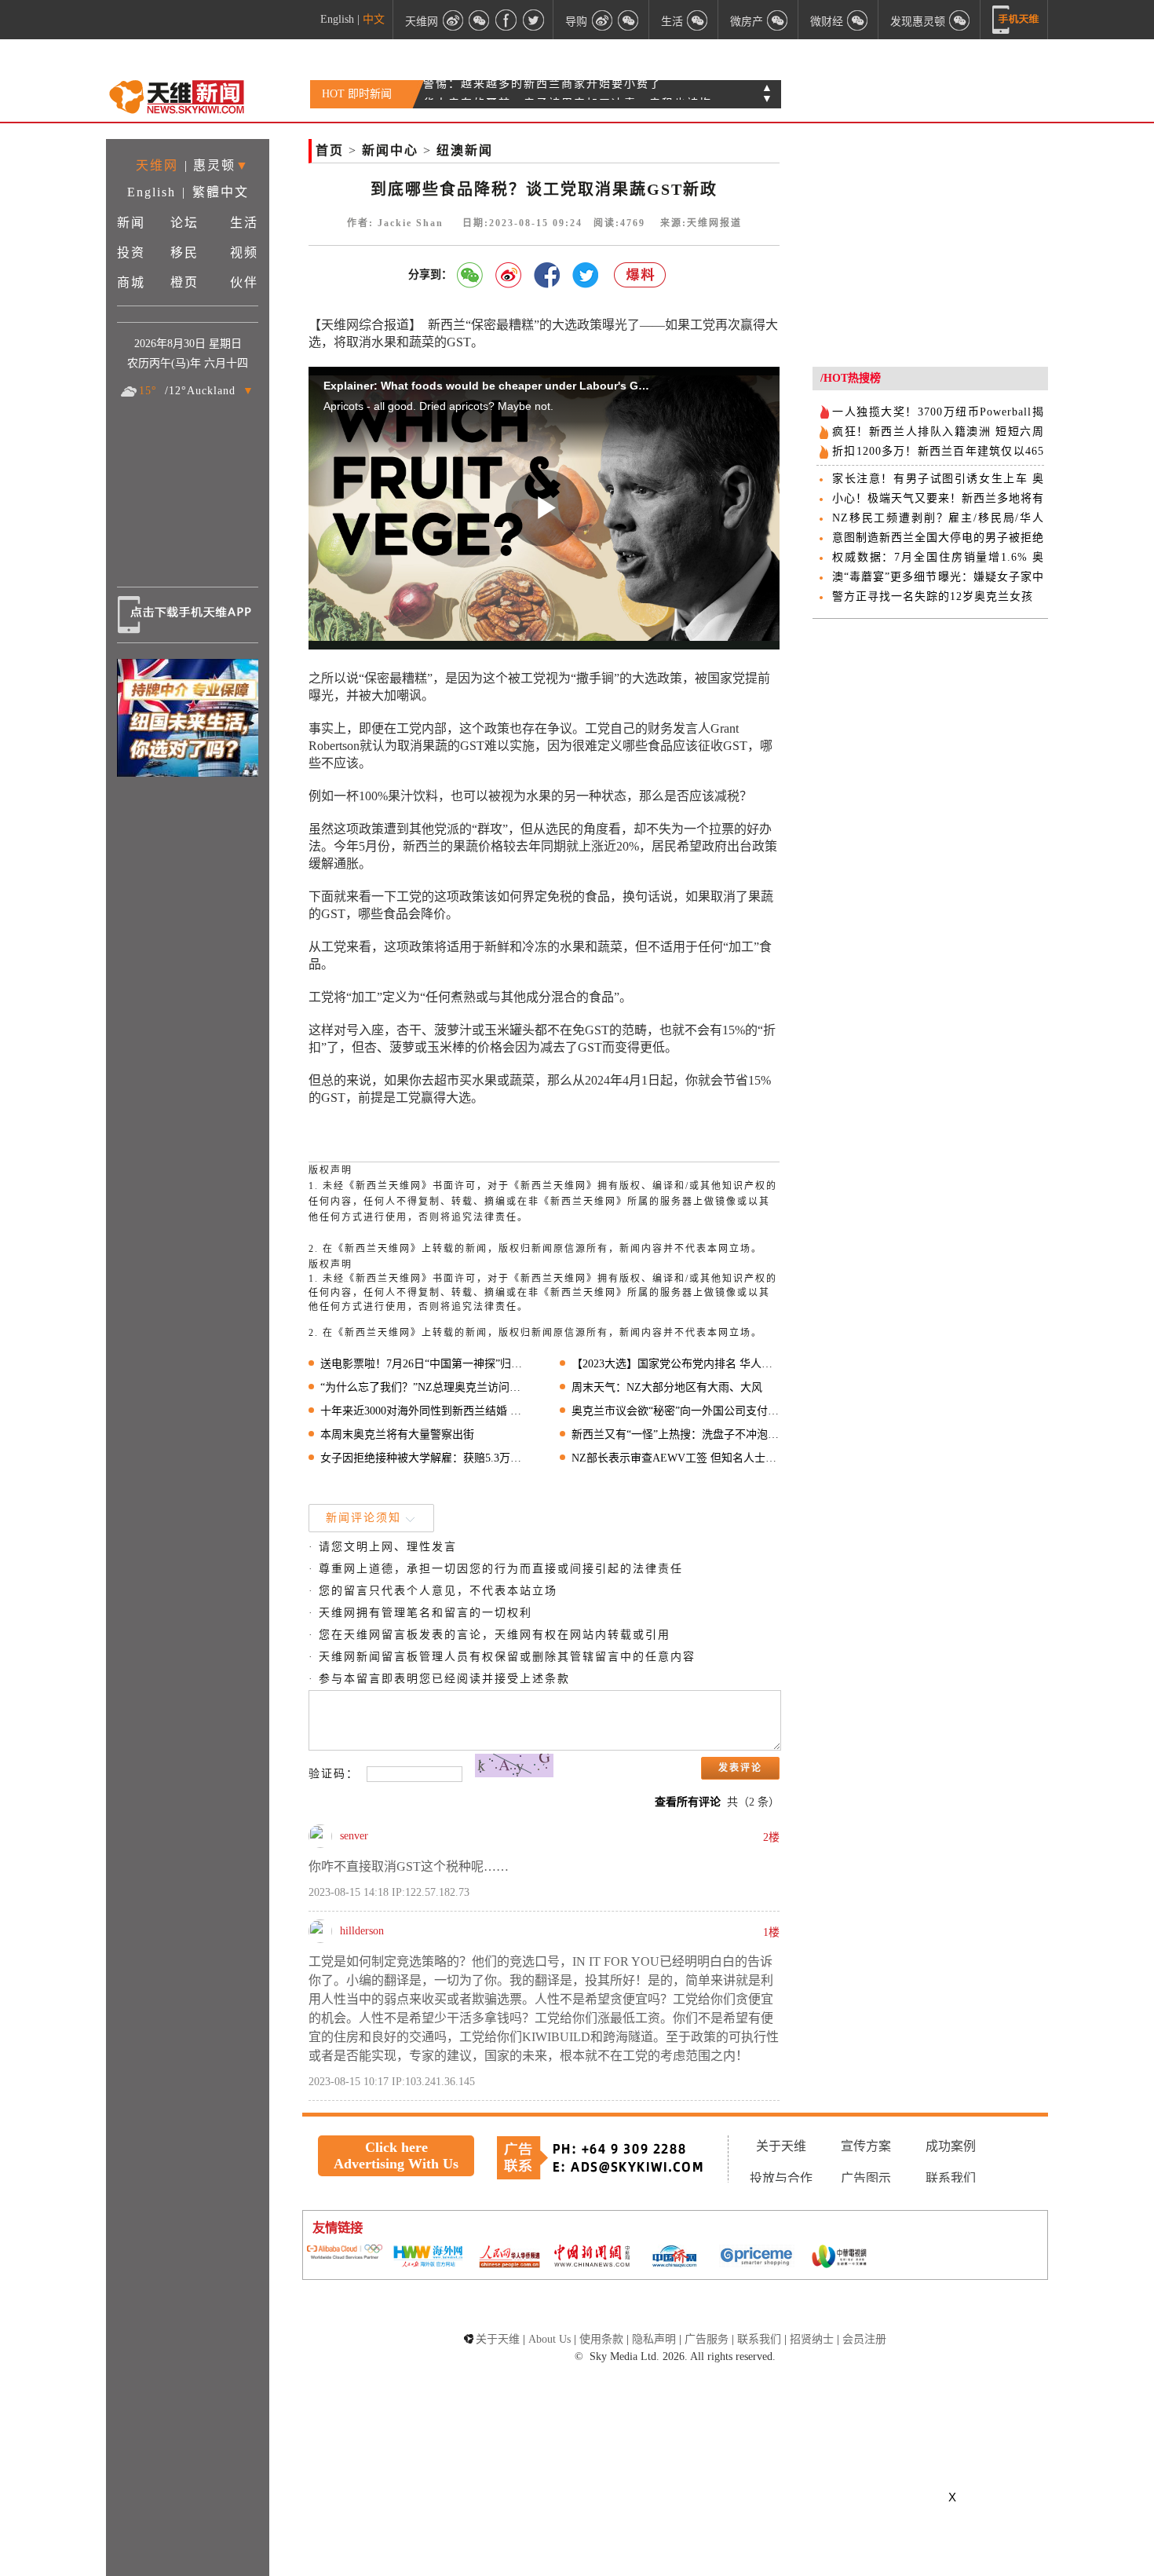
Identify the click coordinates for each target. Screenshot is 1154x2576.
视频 (244, 252)
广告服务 (707, 2339)
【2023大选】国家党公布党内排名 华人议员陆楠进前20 (676, 1364)
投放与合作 (781, 2178)
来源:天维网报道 (701, 223)
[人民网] (509, 2258)
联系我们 (951, 2178)
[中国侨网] (674, 2258)
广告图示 (866, 2178)
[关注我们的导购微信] (858, 20)
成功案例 (951, 2146)
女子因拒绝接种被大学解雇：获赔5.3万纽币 (424, 1458)
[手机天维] (1016, 20)
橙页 (184, 282)
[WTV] (839, 2258)
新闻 (131, 223)
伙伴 (244, 282)
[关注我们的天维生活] (698, 20)
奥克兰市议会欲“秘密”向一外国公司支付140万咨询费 (676, 1411)
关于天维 (781, 2146)
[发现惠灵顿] (960, 20)
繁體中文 (221, 192)
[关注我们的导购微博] (602, 20)
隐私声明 (654, 2339)
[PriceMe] (757, 2258)
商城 (131, 282)
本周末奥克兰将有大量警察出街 (397, 1434)
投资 (131, 252)
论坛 (184, 223)
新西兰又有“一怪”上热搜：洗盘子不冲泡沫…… (676, 1434)
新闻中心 (390, 150)
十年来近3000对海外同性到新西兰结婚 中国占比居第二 (424, 1411)
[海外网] (427, 2258)
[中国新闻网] (592, 2257)
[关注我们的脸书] (506, 20)
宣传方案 (866, 2146)
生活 (244, 223)
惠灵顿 (214, 165)
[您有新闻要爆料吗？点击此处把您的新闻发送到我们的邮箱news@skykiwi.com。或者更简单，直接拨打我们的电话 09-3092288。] (641, 275)
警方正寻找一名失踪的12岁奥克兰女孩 (933, 596)
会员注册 (864, 2339)
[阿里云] (345, 2253)
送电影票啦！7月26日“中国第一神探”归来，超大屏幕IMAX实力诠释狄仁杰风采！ (424, 1364)
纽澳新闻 (465, 150)
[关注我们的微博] (453, 20)
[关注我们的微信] (480, 20)
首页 (330, 150)
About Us (550, 2339)
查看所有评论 (688, 1802)
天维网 (157, 165)
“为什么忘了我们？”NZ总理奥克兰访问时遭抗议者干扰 (424, 1387)
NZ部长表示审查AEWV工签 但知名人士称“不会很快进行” (676, 1458)
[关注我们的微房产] (778, 20)
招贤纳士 (812, 2339)
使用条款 (601, 2339)
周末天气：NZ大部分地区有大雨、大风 (667, 1387)
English (337, 19)
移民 (184, 252)
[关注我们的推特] (533, 20)
